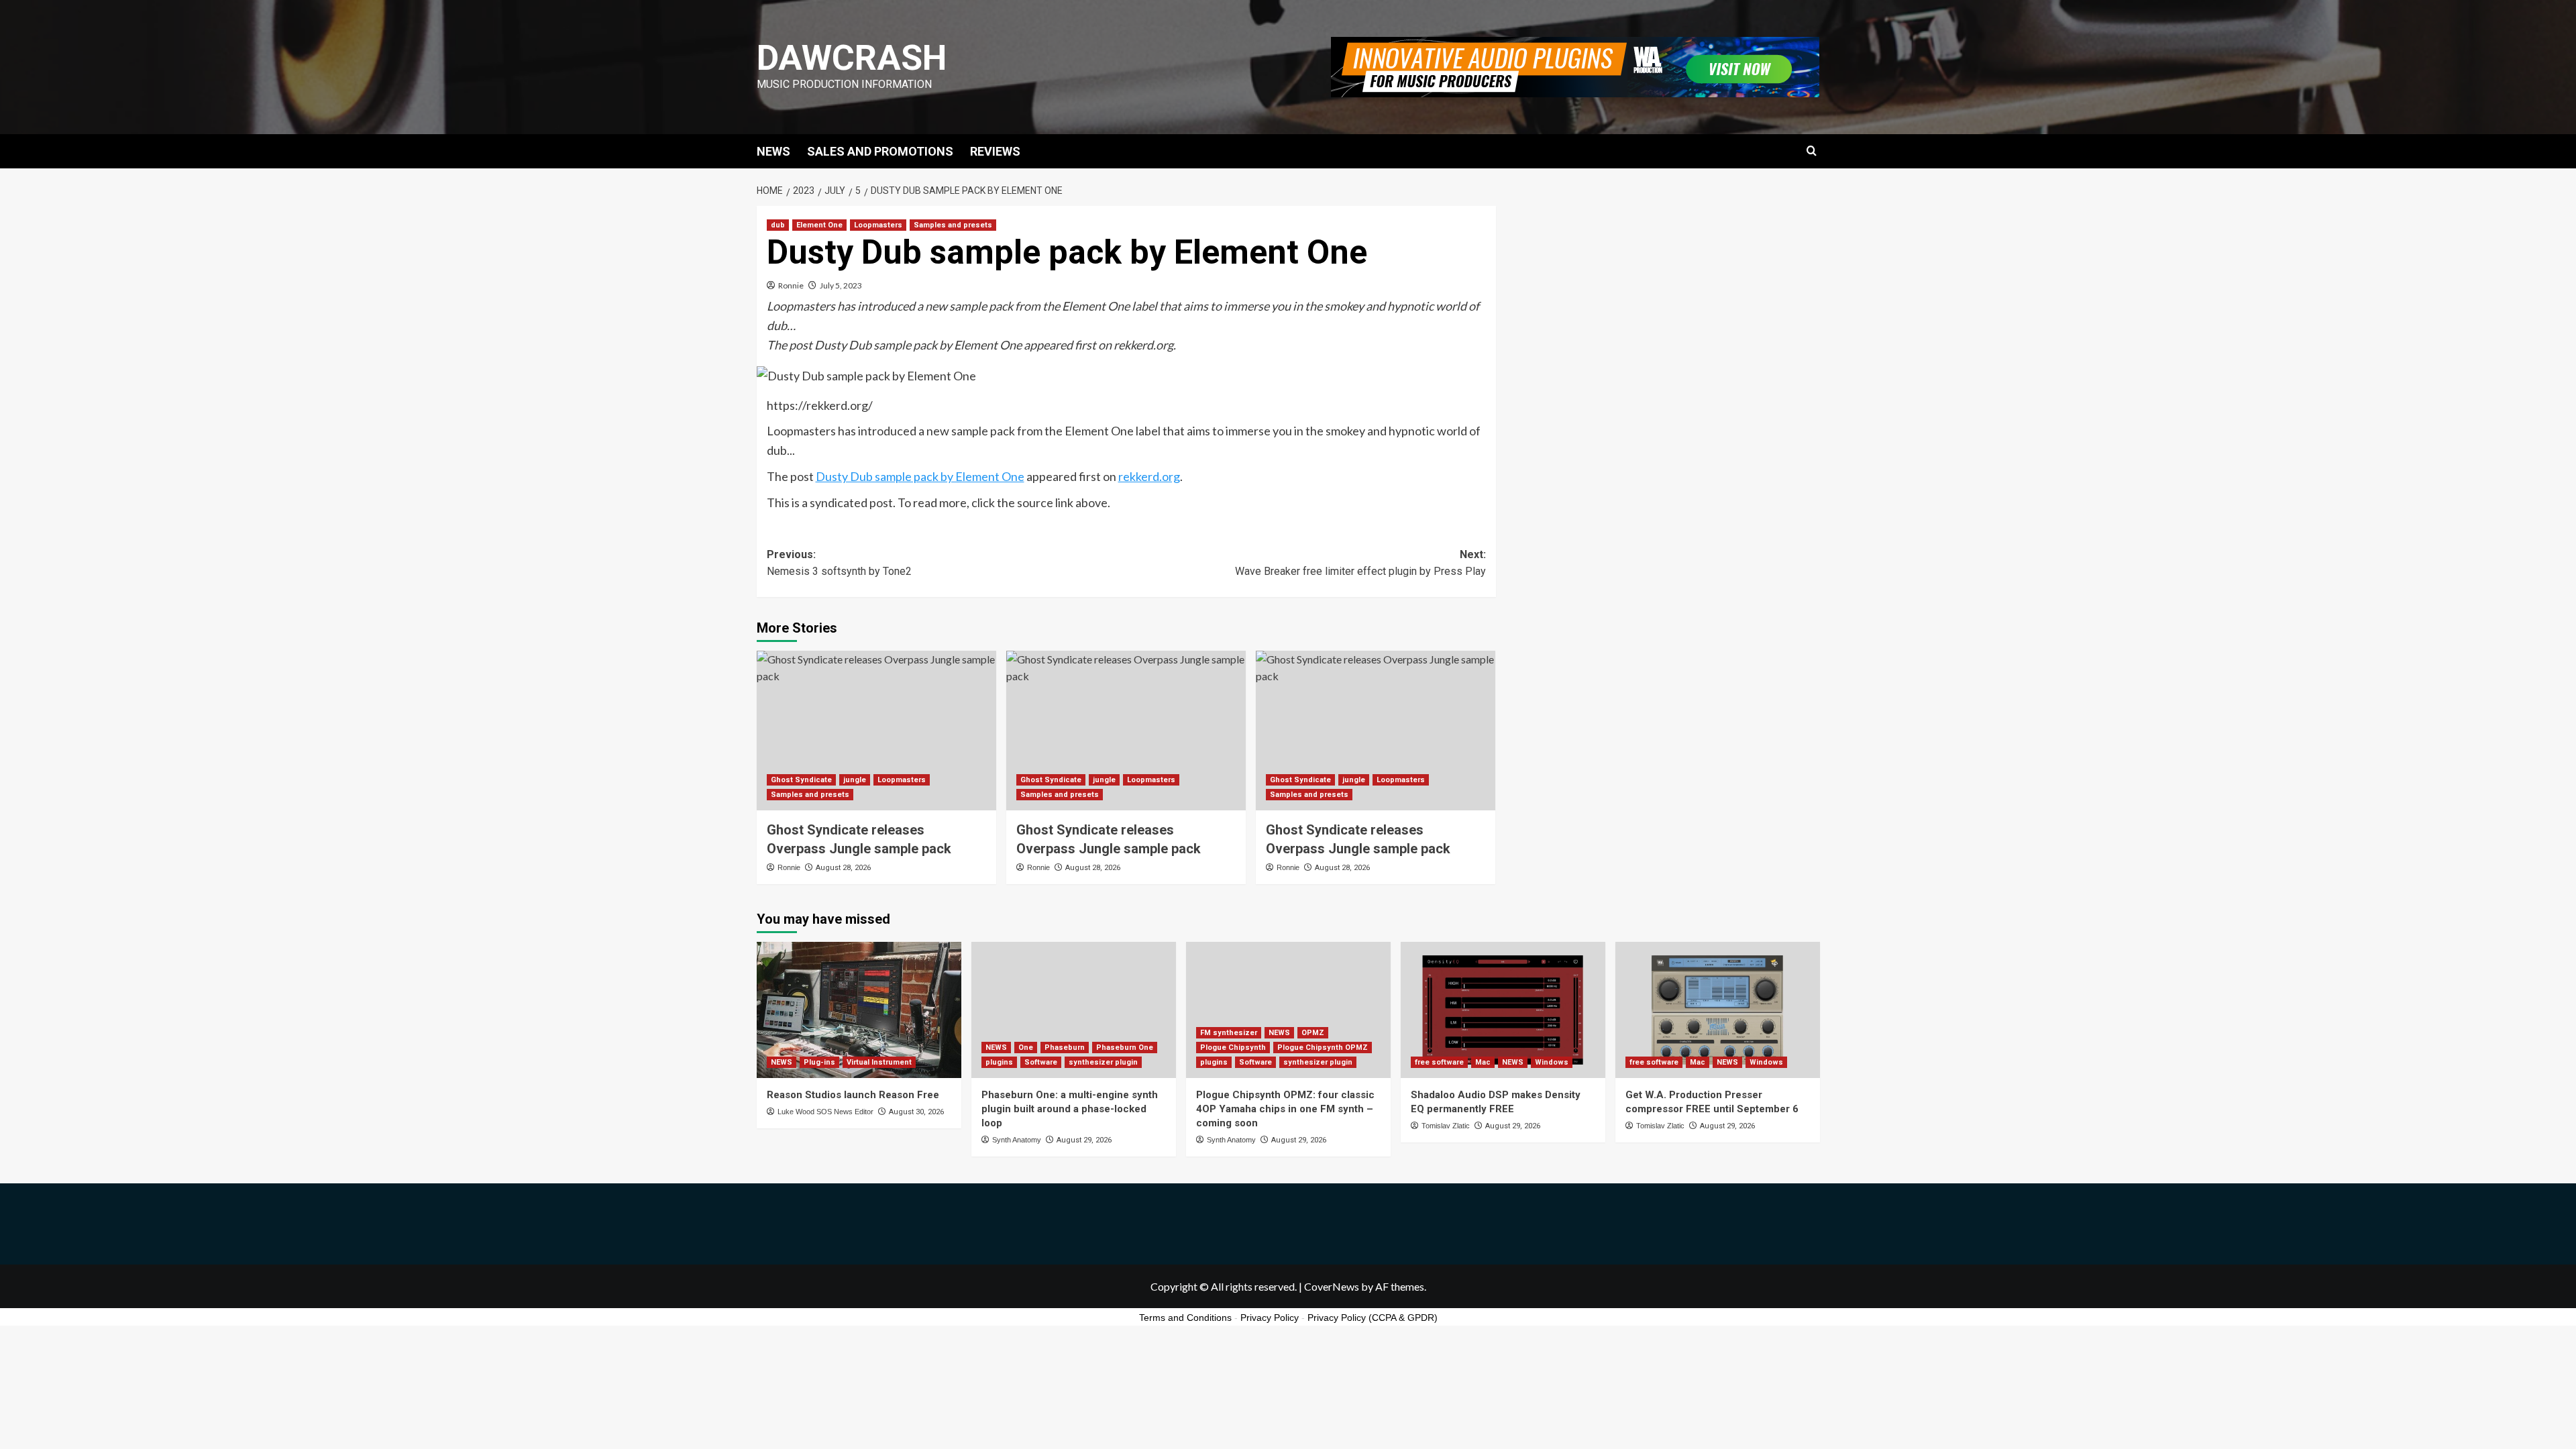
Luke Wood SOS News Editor (825, 1112)
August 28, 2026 (843, 868)
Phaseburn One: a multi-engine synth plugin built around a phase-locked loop (1070, 1109)
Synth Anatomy (1017, 1140)
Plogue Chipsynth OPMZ (1323, 1048)
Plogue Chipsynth (1233, 1048)
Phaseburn (1065, 1048)
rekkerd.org (1149, 476)
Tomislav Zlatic (1446, 1126)
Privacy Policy (1270, 1318)
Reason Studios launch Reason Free (853, 1095)
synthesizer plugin (1103, 1062)
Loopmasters (878, 225)
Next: (1360, 563)
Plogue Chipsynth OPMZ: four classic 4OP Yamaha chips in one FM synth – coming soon (1285, 1109)
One (1026, 1048)
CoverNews (1332, 1286)
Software (1041, 1062)
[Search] (1812, 151)
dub (778, 225)
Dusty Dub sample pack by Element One (920, 476)
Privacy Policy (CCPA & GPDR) (1373, 1318)
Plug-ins (819, 1062)
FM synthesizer (1229, 1033)
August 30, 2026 (916, 1112)
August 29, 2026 (1084, 1140)
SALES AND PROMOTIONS (880, 151)
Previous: (839, 563)
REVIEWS (995, 151)
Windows (1552, 1062)
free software (1439, 1062)
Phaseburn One (1125, 1048)
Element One (819, 225)
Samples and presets (953, 225)
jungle (855, 780)
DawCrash (852, 58)
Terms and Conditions (1185, 1318)
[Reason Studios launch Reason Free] (859, 1010)
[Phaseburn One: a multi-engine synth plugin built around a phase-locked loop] (1074, 1010)
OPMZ (1313, 1033)
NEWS (773, 151)
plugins (999, 1062)
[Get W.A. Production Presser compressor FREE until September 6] (1718, 1010)
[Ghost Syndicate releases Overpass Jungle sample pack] (876, 731)
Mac (1483, 1062)
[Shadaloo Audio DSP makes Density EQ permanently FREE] (1503, 1010)
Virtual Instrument (879, 1062)
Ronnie (791, 285)
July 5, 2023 (841, 285)
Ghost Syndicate (801, 780)
